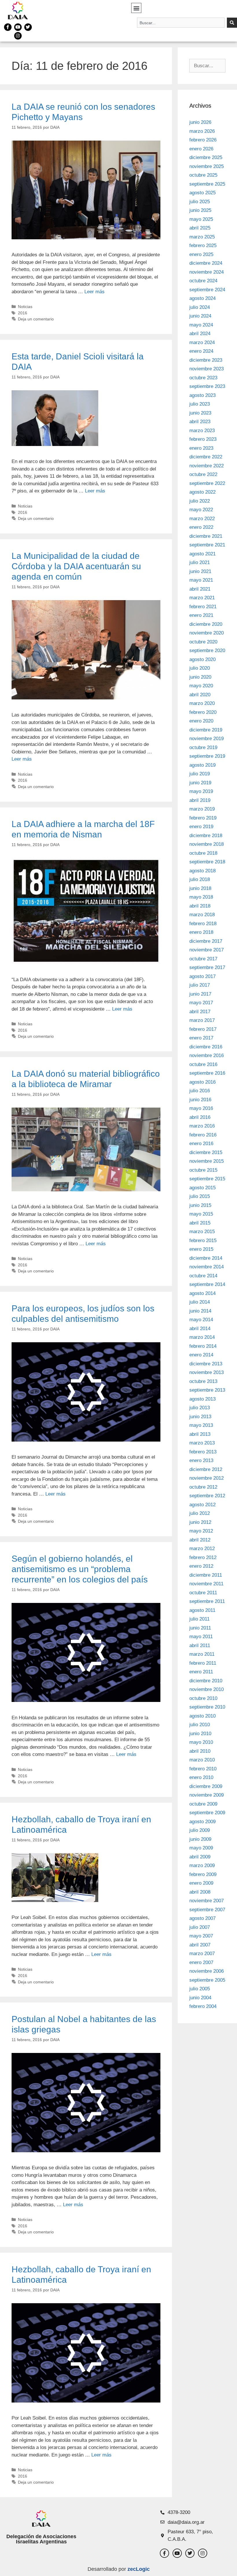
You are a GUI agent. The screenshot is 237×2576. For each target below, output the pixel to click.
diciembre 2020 (206, 624)
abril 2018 (200, 906)
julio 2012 (200, 1513)
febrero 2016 (203, 1135)
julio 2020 (200, 668)
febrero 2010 (203, 1769)
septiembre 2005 (207, 1980)
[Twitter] (28, 27)
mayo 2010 (201, 1742)
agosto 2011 (202, 1610)
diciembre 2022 (206, 457)
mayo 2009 (201, 1848)
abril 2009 (200, 1857)
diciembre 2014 (206, 1258)
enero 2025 (201, 254)
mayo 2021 (201, 580)
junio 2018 (200, 888)
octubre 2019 (203, 747)
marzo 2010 (202, 1760)
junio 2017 (200, 994)
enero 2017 (201, 1038)
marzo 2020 (202, 703)
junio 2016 (200, 1100)
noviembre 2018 (207, 844)
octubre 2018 (203, 853)
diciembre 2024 (206, 263)
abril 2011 (200, 1646)
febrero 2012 (203, 1557)
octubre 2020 (203, 642)
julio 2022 (200, 501)
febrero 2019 (203, 818)
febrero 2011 (203, 1663)
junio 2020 (200, 677)
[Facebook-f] (8, 27)
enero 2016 (201, 1144)
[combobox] (181, 23)
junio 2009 (200, 1839)
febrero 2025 (203, 246)
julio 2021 (200, 562)
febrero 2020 (203, 712)
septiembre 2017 (207, 967)
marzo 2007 (202, 1954)
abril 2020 (200, 695)
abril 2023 (200, 422)
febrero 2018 (203, 924)
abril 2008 (200, 1892)
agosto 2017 (202, 976)
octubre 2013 (203, 1381)
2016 (23, 313)
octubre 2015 (203, 1170)
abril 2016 (200, 1117)
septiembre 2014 (207, 1284)
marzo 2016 (202, 1126)
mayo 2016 (201, 1108)
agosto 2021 (202, 554)
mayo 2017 (201, 1003)
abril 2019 (200, 800)
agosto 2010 (202, 1716)
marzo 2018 (202, 915)
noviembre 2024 (207, 272)
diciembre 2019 (206, 730)
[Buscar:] (207, 66)
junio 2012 (200, 1522)
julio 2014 (200, 1302)
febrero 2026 (203, 140)
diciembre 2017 (206, 941)
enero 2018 (201, 932)
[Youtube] (18, 27)
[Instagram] (18, 36)
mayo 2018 (201, 897)
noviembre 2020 (207, 633)
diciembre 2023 (206, 360)
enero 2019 (201, 827)
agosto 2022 (202, 492)
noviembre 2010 (207, 1689)
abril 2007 (200, 1945)
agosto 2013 (202, 1399)
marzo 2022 (202, 519)
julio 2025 (200, 202)
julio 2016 (200, 1091)
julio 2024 (200, 307)
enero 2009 (201, 1883)
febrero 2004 (203, 2006)
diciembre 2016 (206, 1047)
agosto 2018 (202, 871)
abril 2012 (200, 1540)
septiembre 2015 (207, 1179)
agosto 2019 (202, 765)
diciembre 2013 (206, 1364)
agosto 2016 (202, 1082)
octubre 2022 (203, 474)
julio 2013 (200, 1408)
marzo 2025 (202, 237)
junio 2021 (200, 571)
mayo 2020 (201, 686)
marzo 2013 (202, 1443)
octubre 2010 (203, 1698)
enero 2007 (201, 1962)
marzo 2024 (202, 342)
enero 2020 (201, 721)
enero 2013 (201, 1460)
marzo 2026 (202, 131)
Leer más (95, 292)
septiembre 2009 (207, 1813)
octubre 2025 (203, 175)
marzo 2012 (202, 1549)
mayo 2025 (201, 219)
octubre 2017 (203, 959)
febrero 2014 (203, 1346)
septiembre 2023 (207, 386)
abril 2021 (200, 589)
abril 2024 (200, 334)
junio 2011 (200, 1628)
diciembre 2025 (206, 157)
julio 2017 (200, 985)
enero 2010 (201, 1777)
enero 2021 (201, 615)
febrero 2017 (203, 1029)
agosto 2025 (202, 193)
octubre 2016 (203, 1064)
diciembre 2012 (206, 1469)
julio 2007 (200, 1927)
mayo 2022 (201, 510)
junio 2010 (200, 1734)
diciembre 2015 (206, 1152)
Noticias (25, 307)
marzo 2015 (202, 1232)
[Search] (232, 23)
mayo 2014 (201, 1320)
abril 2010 (200, 1751)
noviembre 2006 (207, 1971)
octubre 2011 (203, 1593)
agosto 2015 (202, 1188)
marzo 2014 (202, 1337)
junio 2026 (200, 122)
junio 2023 (200, 413)
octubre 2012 (203, 1487)
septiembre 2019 (207, 756)
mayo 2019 (201, 791)
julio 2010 (200, 1725)
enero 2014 (201, 1355)
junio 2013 (200, 1417)
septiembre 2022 (207, 483)
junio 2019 (200, 783)
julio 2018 (200, 879)
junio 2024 (200, 316)
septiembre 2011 (207, 1601)
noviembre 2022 (207, 466)
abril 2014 (200, 1329)
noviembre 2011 (206, 1584)
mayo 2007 (201, 1936)
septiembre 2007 (207, 1910)
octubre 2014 (203, 1276)
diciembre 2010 (206, 1681)
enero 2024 (201, 351)
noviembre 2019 (207, 739)
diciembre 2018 (206, 836)
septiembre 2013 (207, 1390)
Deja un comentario (36, 319)
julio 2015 (200, 1196)
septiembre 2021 (207, 545)
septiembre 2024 (207, 290)
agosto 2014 (202, 1293)
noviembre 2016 (207, 1055)
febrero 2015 (203, 1241)
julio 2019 (200, 774)
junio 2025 (200, 210)
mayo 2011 (201, 1637)
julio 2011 (199, 1619)
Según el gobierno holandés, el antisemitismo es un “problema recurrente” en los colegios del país (80, 1569)
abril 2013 (200, 1434)
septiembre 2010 (207, 1707)
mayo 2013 (201, 1425)
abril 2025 (200, 228)
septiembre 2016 (207, 1073)
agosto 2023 (202, 395)
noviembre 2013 (207, 1372)
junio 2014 (200, 1311)
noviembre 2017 (207, 950)
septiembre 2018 (207, 862)
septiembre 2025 (207, 184)
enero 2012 (201, 1566)
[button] (136, 8)
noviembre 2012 (207, 1478)
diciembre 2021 (206, 536)
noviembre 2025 (207, 166)
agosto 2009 (202, 1822)
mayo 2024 (201, 325)
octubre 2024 (203, 281)
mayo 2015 (201, 1214)
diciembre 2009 (206, 1786)
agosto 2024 (202, 298)
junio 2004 (200, 1998)
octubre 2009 (203, 1804)
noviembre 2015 (207, 1161)
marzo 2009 (202, 1865)
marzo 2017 (202, 1020)
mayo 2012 (201, 1531)
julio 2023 (200, 404)
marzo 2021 (202, 598)
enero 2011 (201, 1672)
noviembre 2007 (207, 1901)
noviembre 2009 (207, 1795)
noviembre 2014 (207, 1267)
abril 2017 (200, 1012)
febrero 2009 (203, 1874)
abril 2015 (200, 1223)
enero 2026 (201, 149)
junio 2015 (200, 1205)
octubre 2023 (203, 378)
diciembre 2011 (206, 1575)
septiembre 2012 (207, 1496)
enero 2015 (201, 1249)
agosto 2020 (202, 659)
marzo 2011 (202, 1654)
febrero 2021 (203, 607)
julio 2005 (200, 1989)
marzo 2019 (202, 809)
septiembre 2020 (207, 650)
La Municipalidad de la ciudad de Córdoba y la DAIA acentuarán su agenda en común (76, 566)
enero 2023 (201, 448)
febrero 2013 (203, 1452)
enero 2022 (201, 527)
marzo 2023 (202, 431)
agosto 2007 (202, 1918)
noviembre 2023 (207, 369)
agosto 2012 (202, 1505)
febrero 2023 (203, 439)
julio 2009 (200, 1830)
